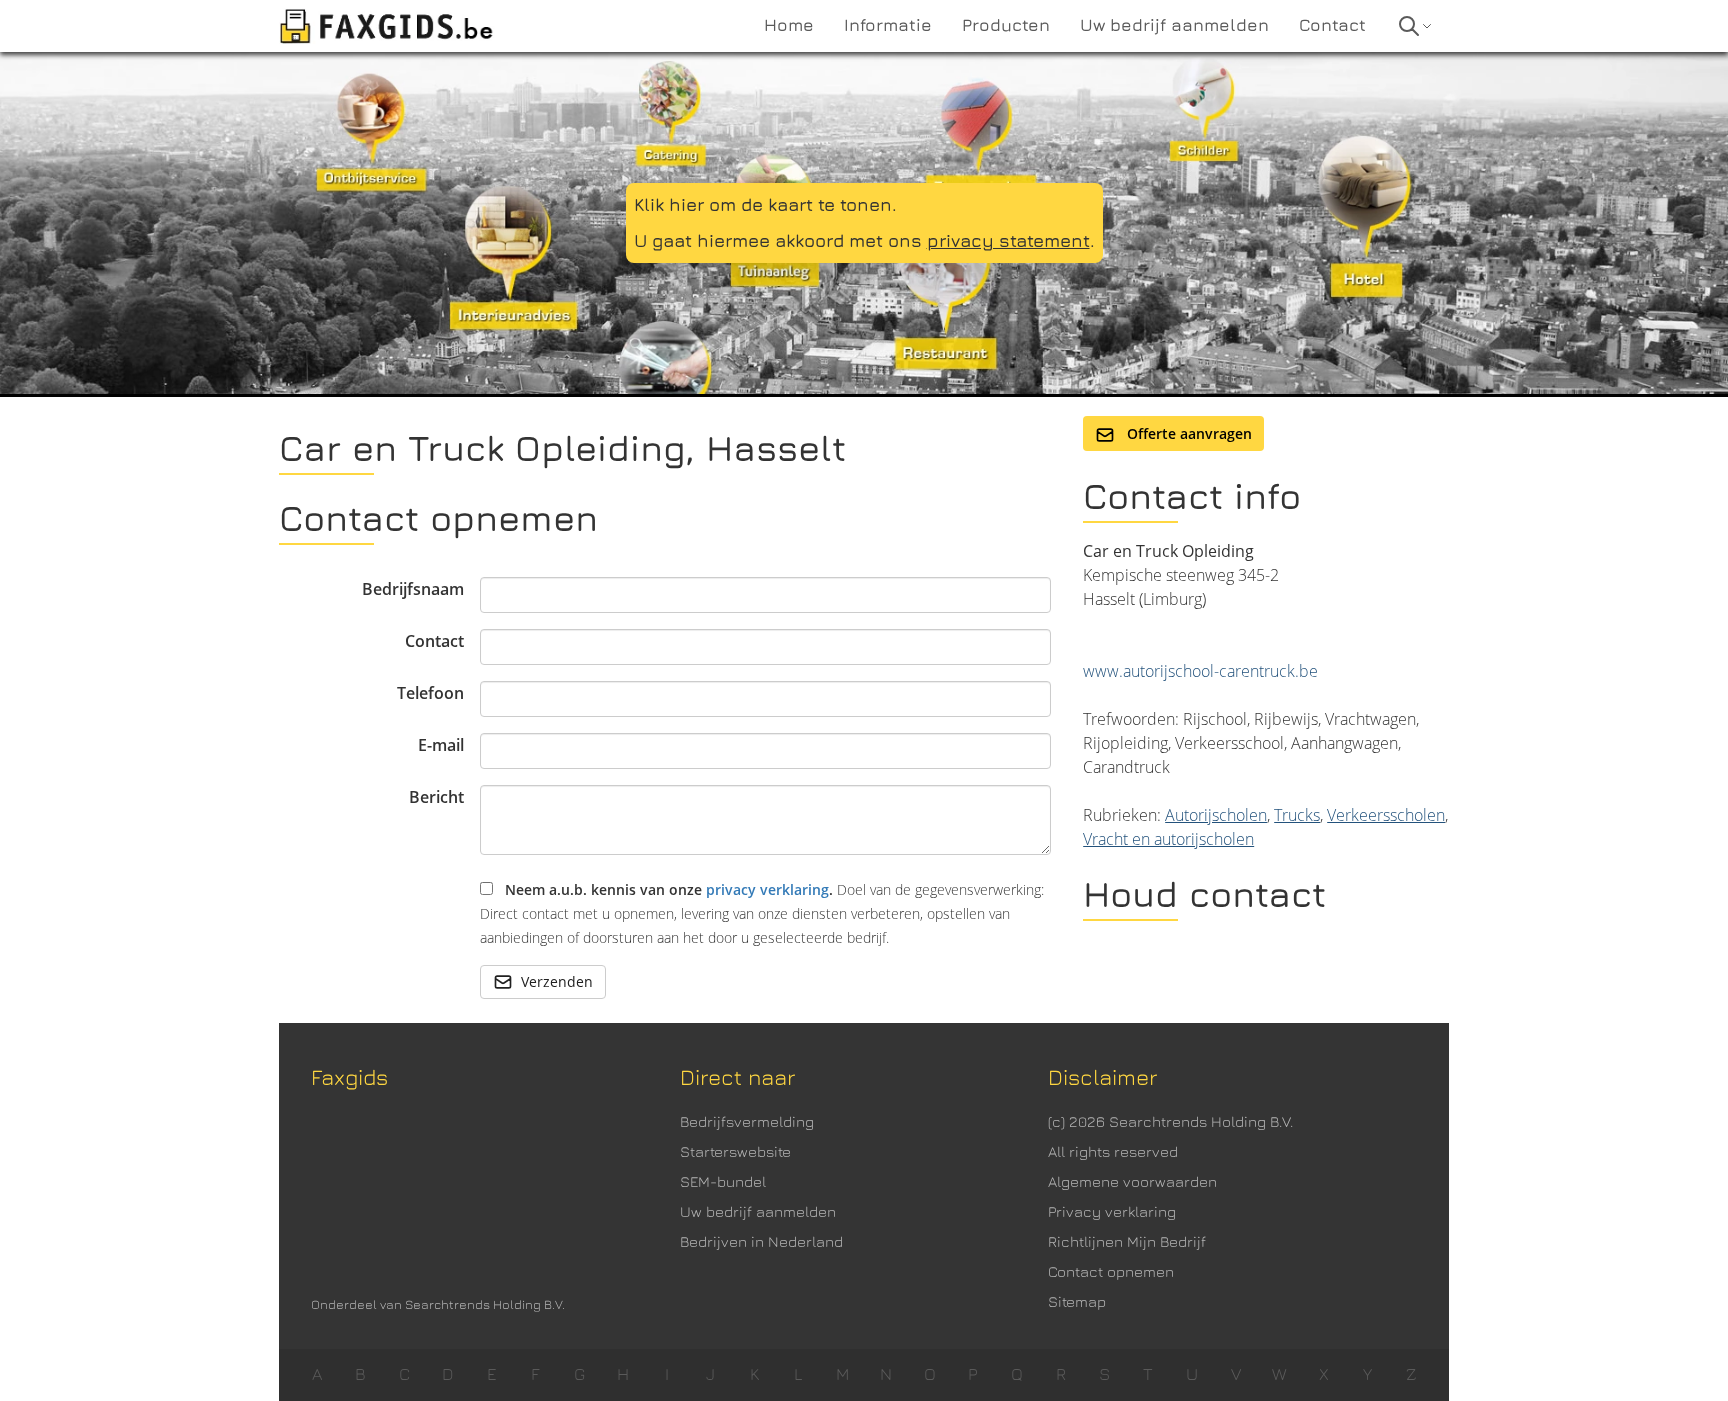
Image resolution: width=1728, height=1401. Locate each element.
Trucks (1297, 815)
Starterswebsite (735, 1151)
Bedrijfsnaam (413, 589)
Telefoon (430, 693)
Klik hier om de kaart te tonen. (765, 204)
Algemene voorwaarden (1132, 1181)
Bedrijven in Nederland (761, 1241)
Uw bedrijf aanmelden (758, 1211)
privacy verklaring (767, 889)
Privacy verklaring (1112, 1211)
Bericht (436, 797)
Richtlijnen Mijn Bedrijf (1127, 1241)
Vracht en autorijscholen (1168, 839)
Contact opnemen (1111, 1271)
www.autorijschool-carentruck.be (1200, 671)
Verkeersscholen (1386, 815)
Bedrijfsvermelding (747, 1121)
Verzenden (557, 981)
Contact (434, 641)
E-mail (441, 745)
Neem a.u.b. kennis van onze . (762, 913)
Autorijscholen (1216, 815)
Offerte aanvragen (1187, 433)
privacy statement (1008, 240)
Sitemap (1077, 1301)
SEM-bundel (723, 1181)
